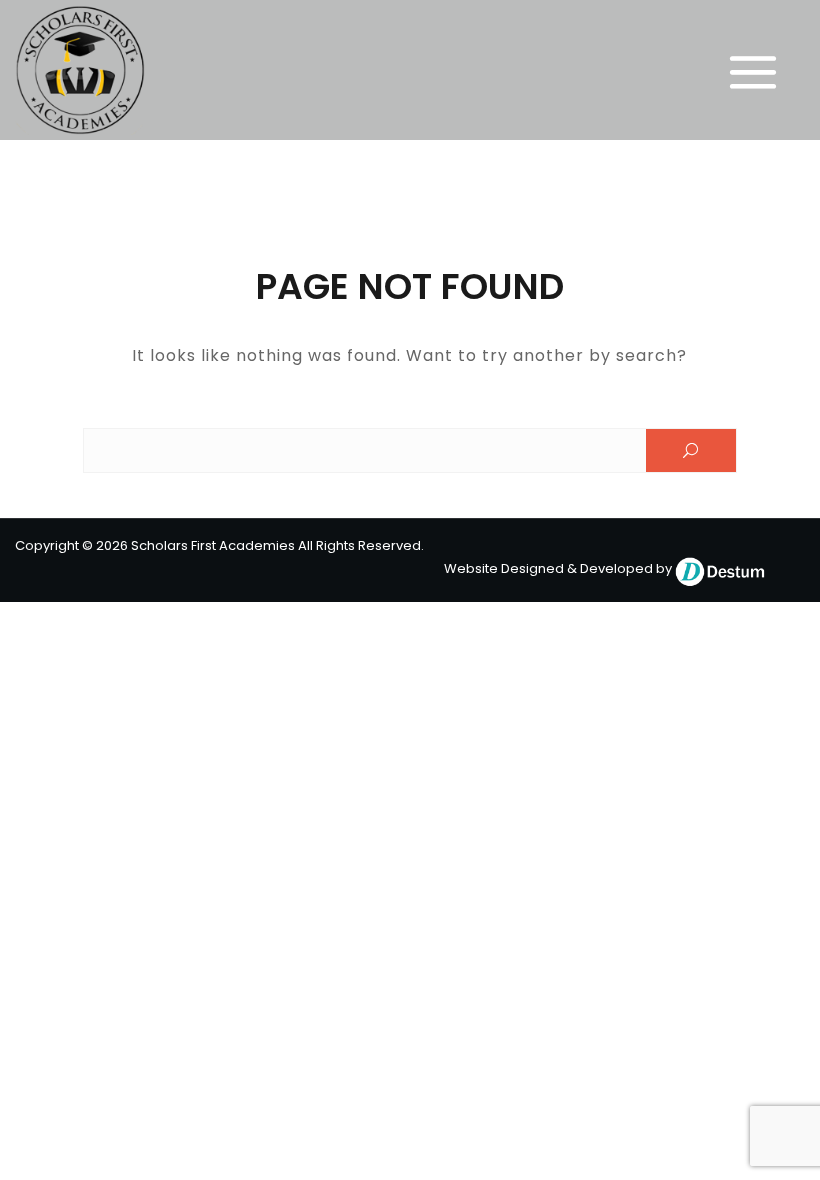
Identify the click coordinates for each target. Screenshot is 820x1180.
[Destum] (720, 568)
